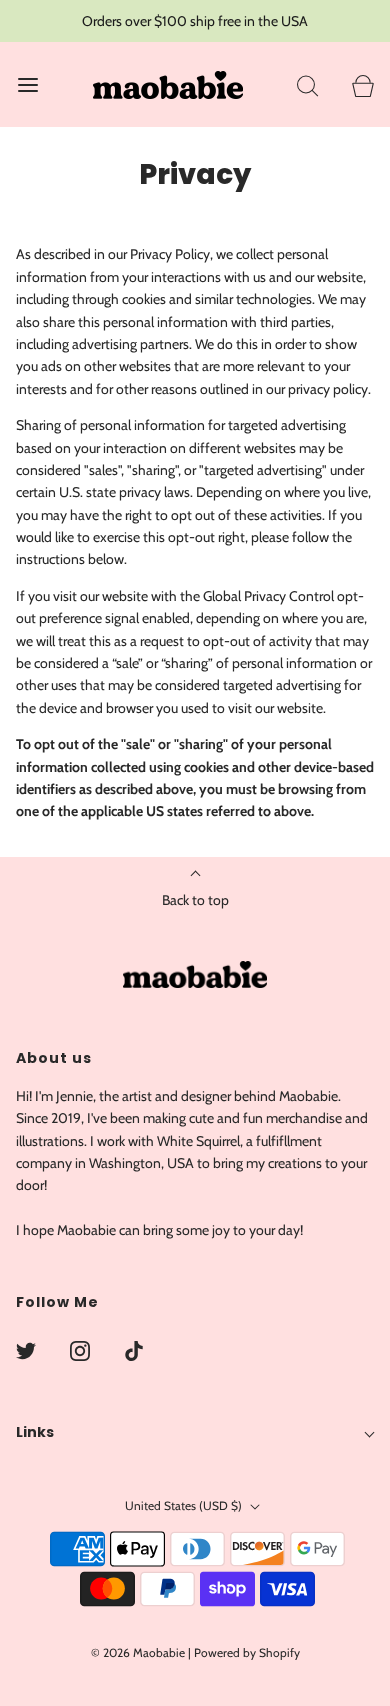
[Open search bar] (307, 84)
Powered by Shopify (247, 1652)
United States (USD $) (185, 1505)
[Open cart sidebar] (362, 84)
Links (35, 1432)
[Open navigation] (27, 84)
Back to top (195, 900)
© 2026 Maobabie (138, 1652)
